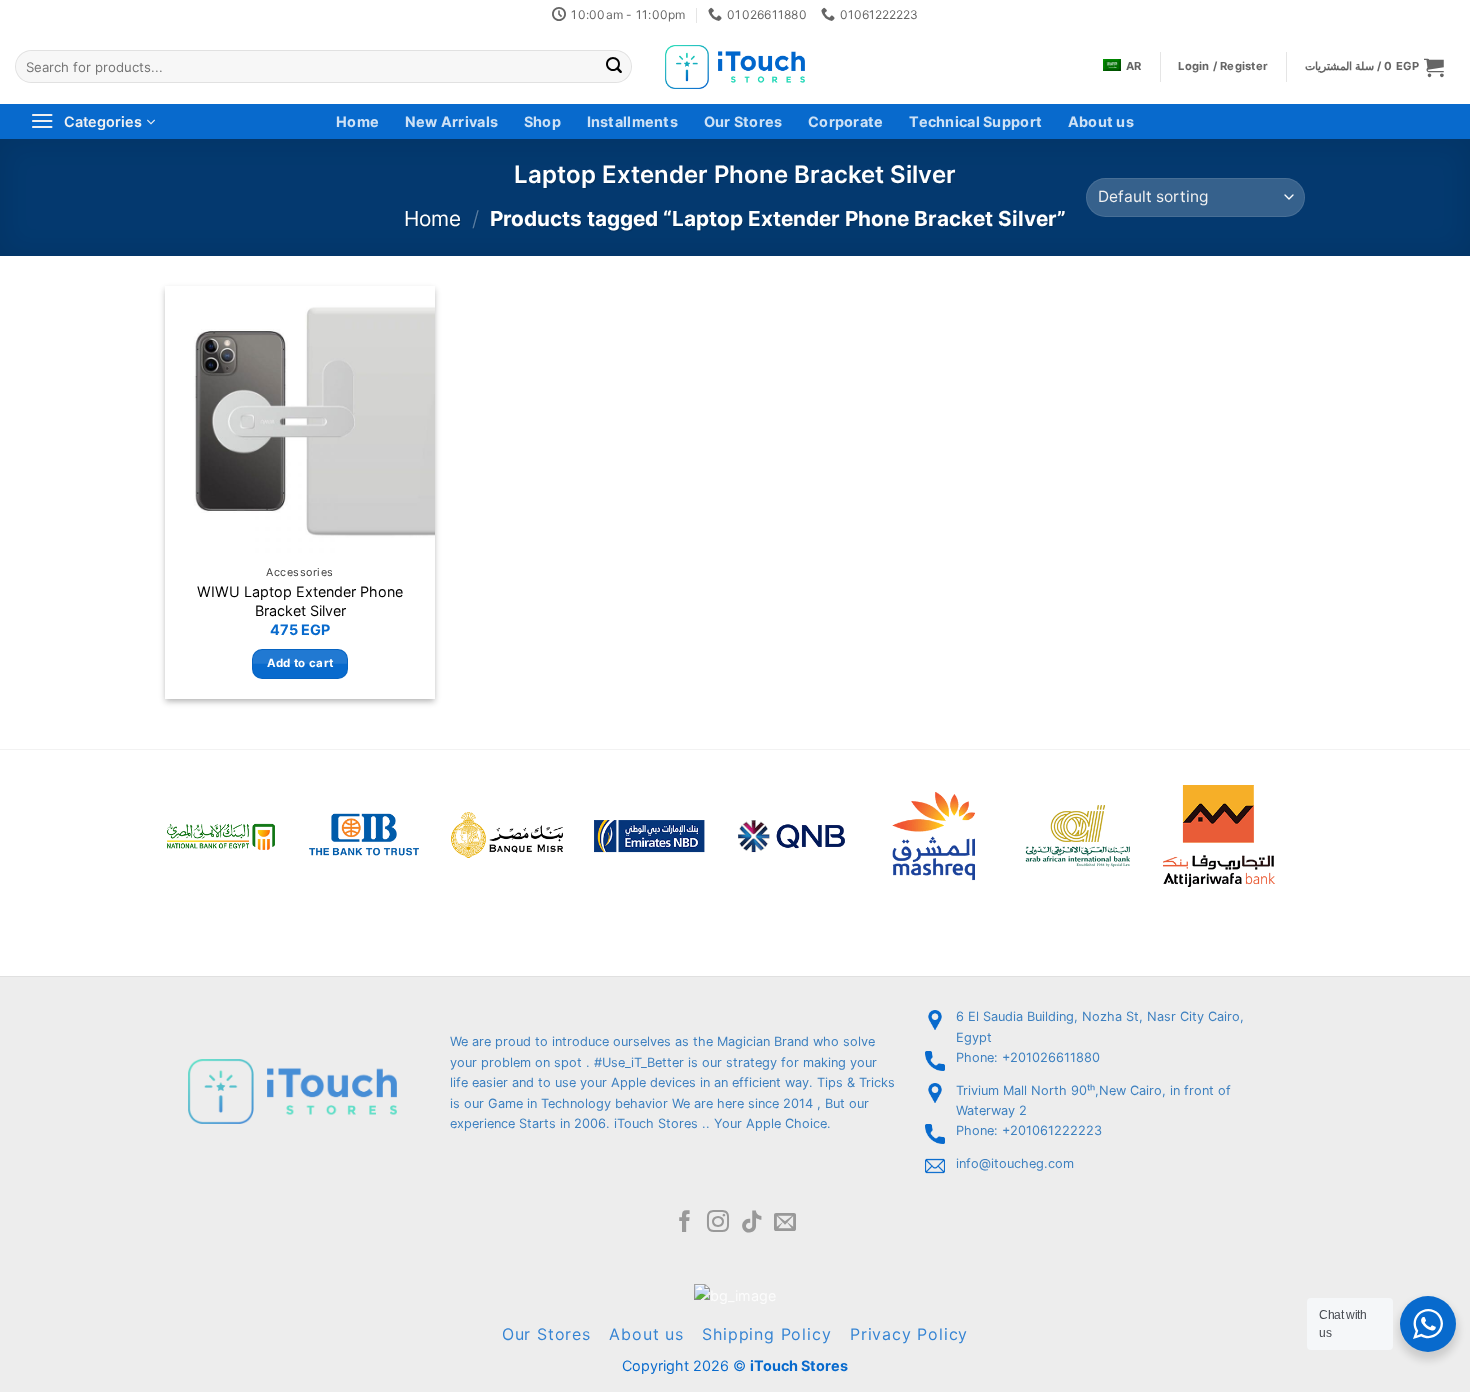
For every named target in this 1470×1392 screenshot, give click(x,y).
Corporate (846, 121)
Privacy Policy (909, 1334)
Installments (632, 121)
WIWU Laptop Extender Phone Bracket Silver (300, 601)
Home (357, 121)
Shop (542, 121)
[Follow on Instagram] (718, 1223)
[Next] (1301, 809)
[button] (1374, 66)
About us (1101, 121)
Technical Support (975, 121)
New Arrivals (451, 121)
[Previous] (139, 809)
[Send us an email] (785, 1223)
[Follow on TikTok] (752, 1223)
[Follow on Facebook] (685, 1223)
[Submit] (614, 67)
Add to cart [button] (300, 663)
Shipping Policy (766, 1334)
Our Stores (743, 121)
